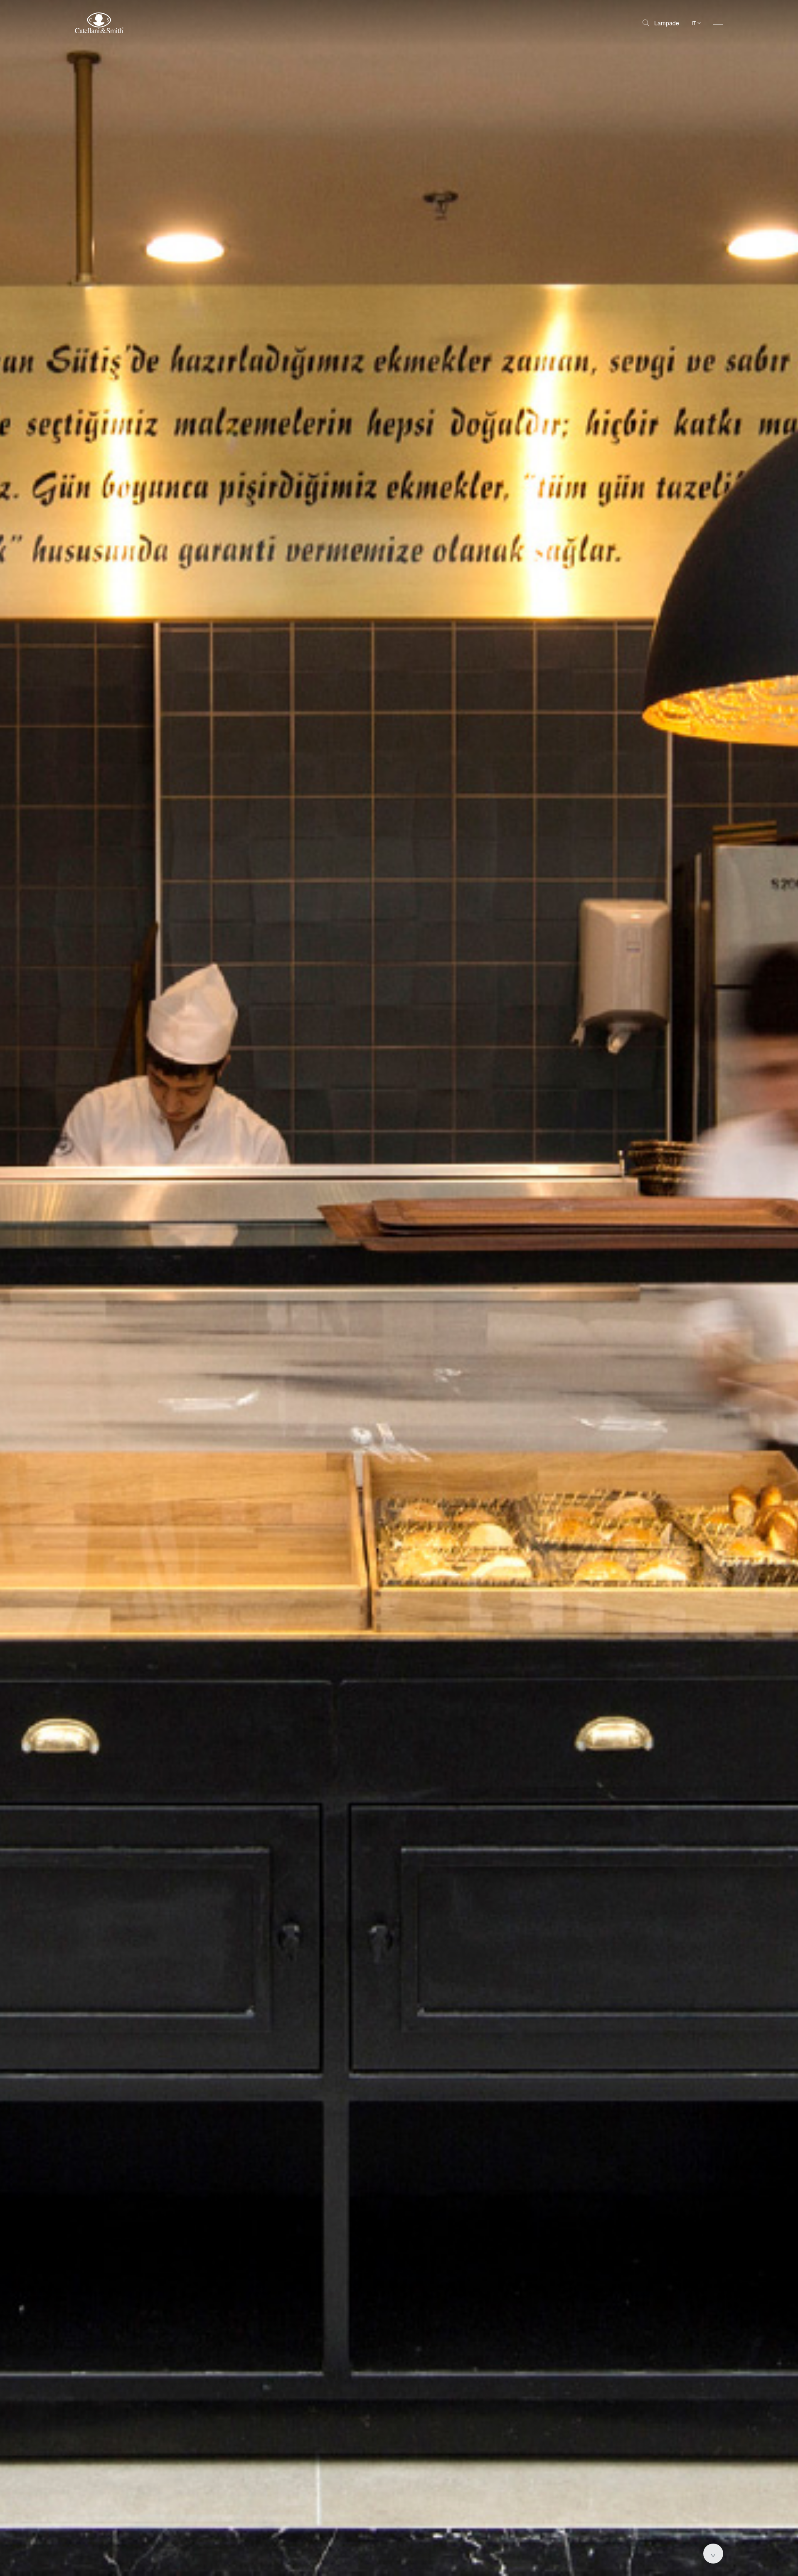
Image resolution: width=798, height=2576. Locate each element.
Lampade (667, 23)
